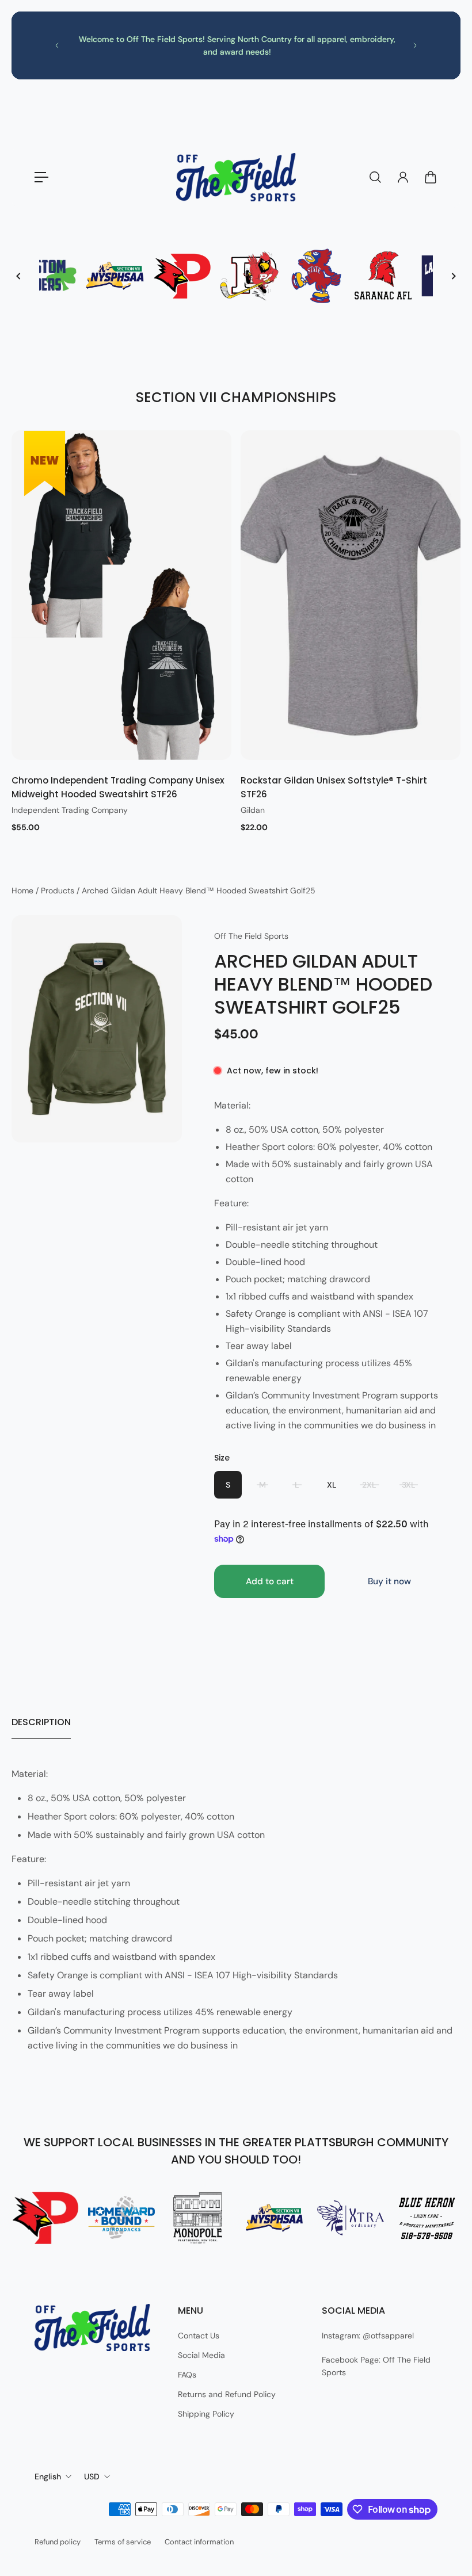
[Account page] (403, 177)
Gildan (253, 810)
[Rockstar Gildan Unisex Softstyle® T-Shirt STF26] (351, 595)
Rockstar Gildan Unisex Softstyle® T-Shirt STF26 (334, 787)
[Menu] (41, 177)
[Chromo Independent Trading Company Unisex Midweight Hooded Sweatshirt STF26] (121, 595)
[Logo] (236, 177)
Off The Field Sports (251, 936)
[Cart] (431, 177)
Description (41, 1722)
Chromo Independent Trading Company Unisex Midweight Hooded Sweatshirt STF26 (118, 787)
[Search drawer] (375, 177)
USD (92, 2476)
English (48, 2476)
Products (59, 890)
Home (24, 890)
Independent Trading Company (70, 810)
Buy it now (389, 1581)
